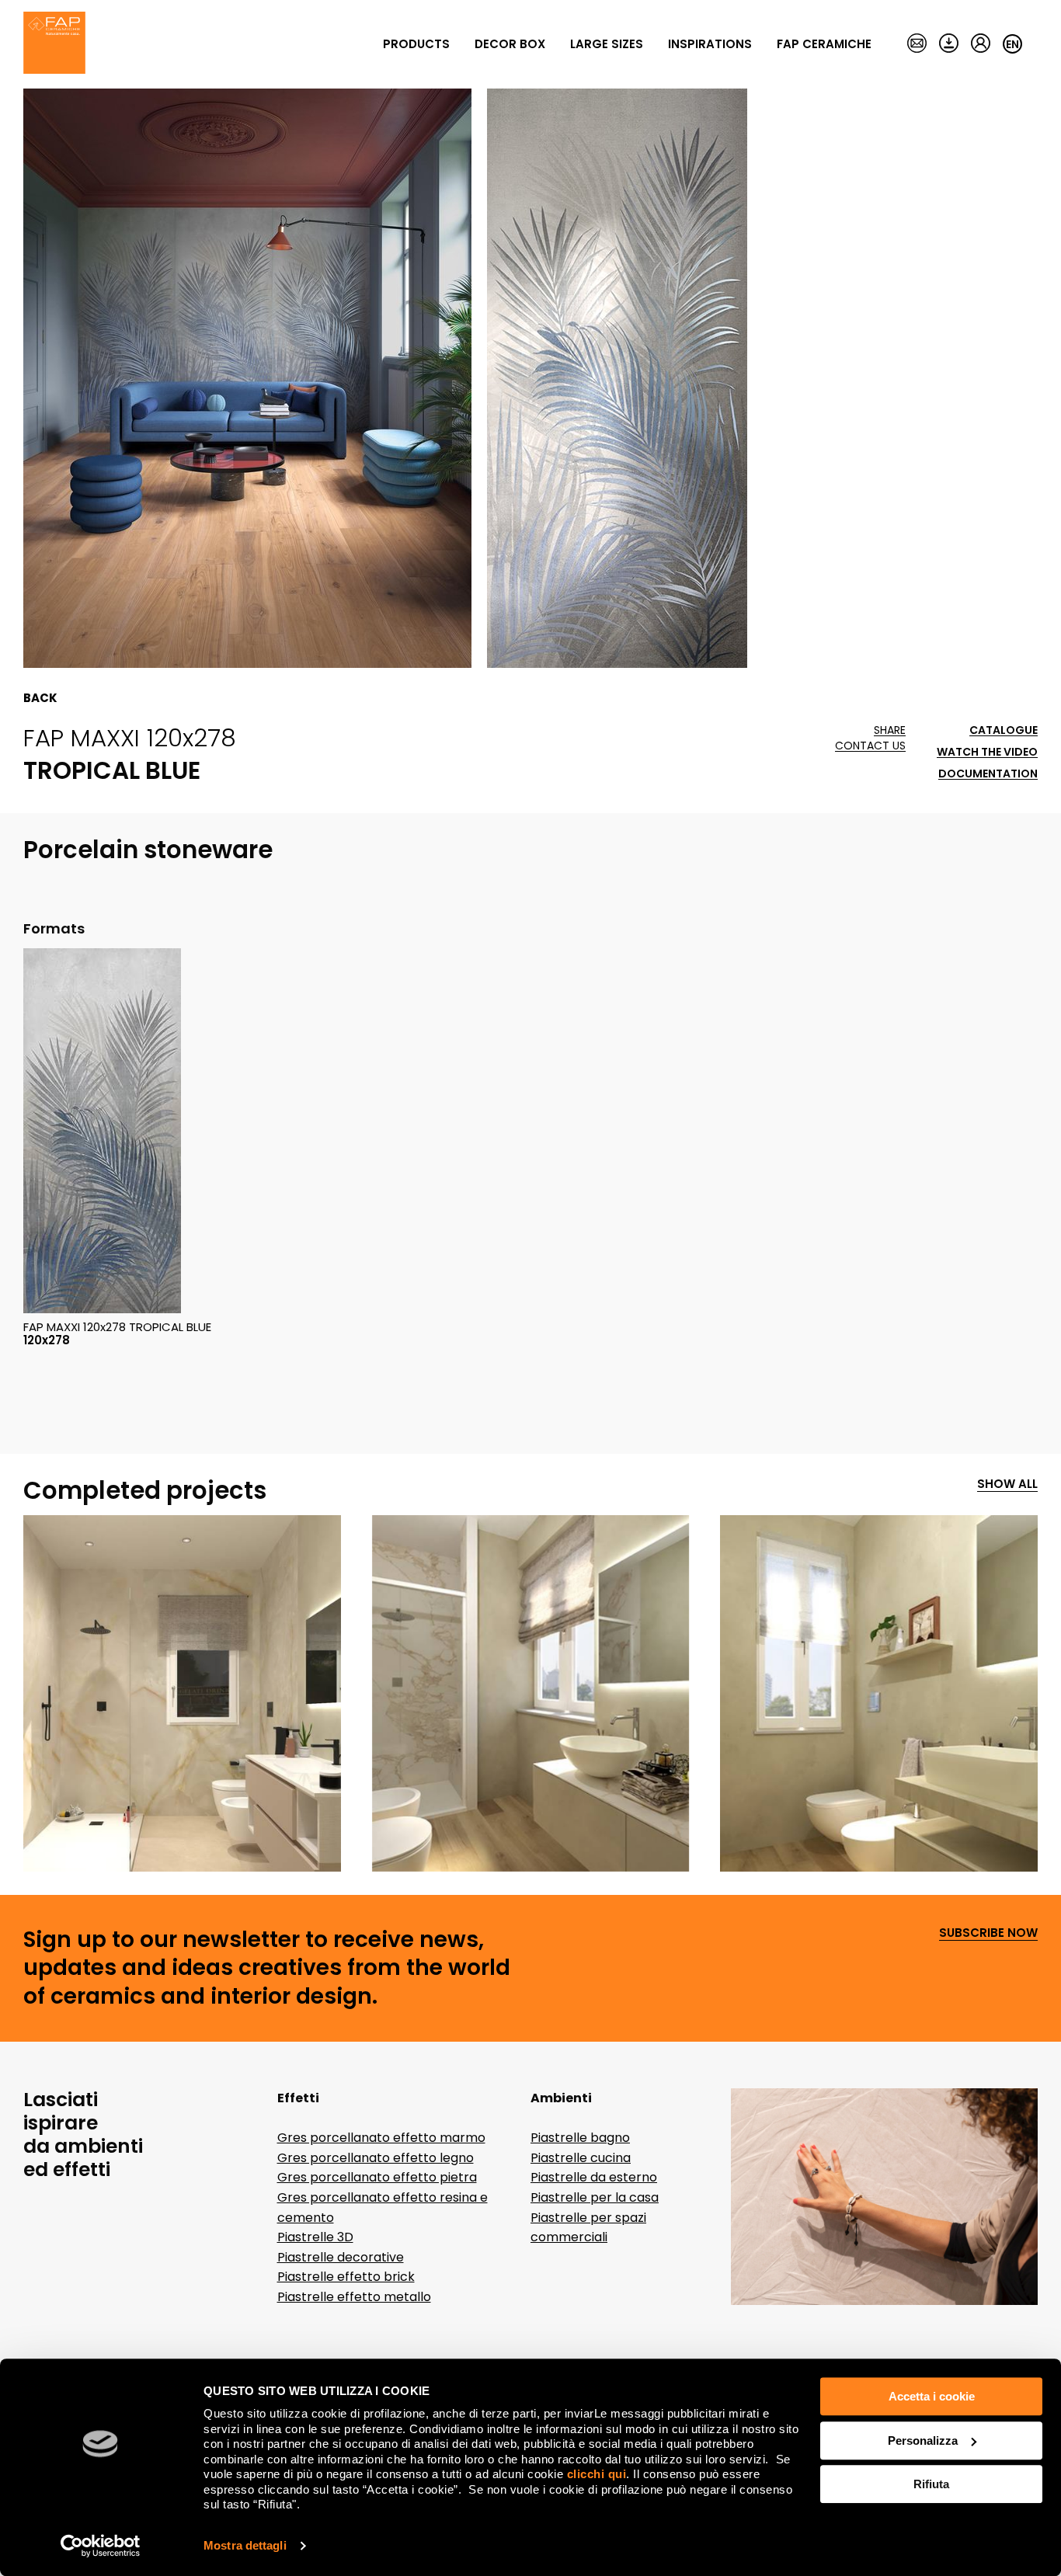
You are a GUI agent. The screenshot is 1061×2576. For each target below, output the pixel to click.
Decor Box (510, 44)
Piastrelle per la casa (595, 2197)
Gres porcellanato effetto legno (376, 2158)
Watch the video (987, 752)
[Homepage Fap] (54, 44)
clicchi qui (597, 2474)
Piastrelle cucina (581, 2158)
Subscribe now (988, 1933)
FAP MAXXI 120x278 (130, 738)
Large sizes (607, 44)
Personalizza (923, 2440)
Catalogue (1004, 730)
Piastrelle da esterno (594, 2177)
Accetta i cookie (932, 2396)
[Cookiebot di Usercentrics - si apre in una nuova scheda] (101, 2546)
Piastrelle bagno (580, 2138)
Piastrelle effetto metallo (354, 2297)
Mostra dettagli (245, 2545)
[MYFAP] (981, 44)
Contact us (870, 746)
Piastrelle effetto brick (346, 2277)
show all (1007, 1484)
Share (890, 730)
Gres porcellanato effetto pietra (377, 2177)
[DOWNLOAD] (949, 44)
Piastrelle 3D (315, 2237)
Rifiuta (931, 2484)
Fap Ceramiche (824, 44)
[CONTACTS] (917, 44)
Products (416, 44)
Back (40, 698)
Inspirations (710, 44)
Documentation (988, 774)
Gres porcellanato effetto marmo (381, 2138)
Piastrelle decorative (341, 2257)
